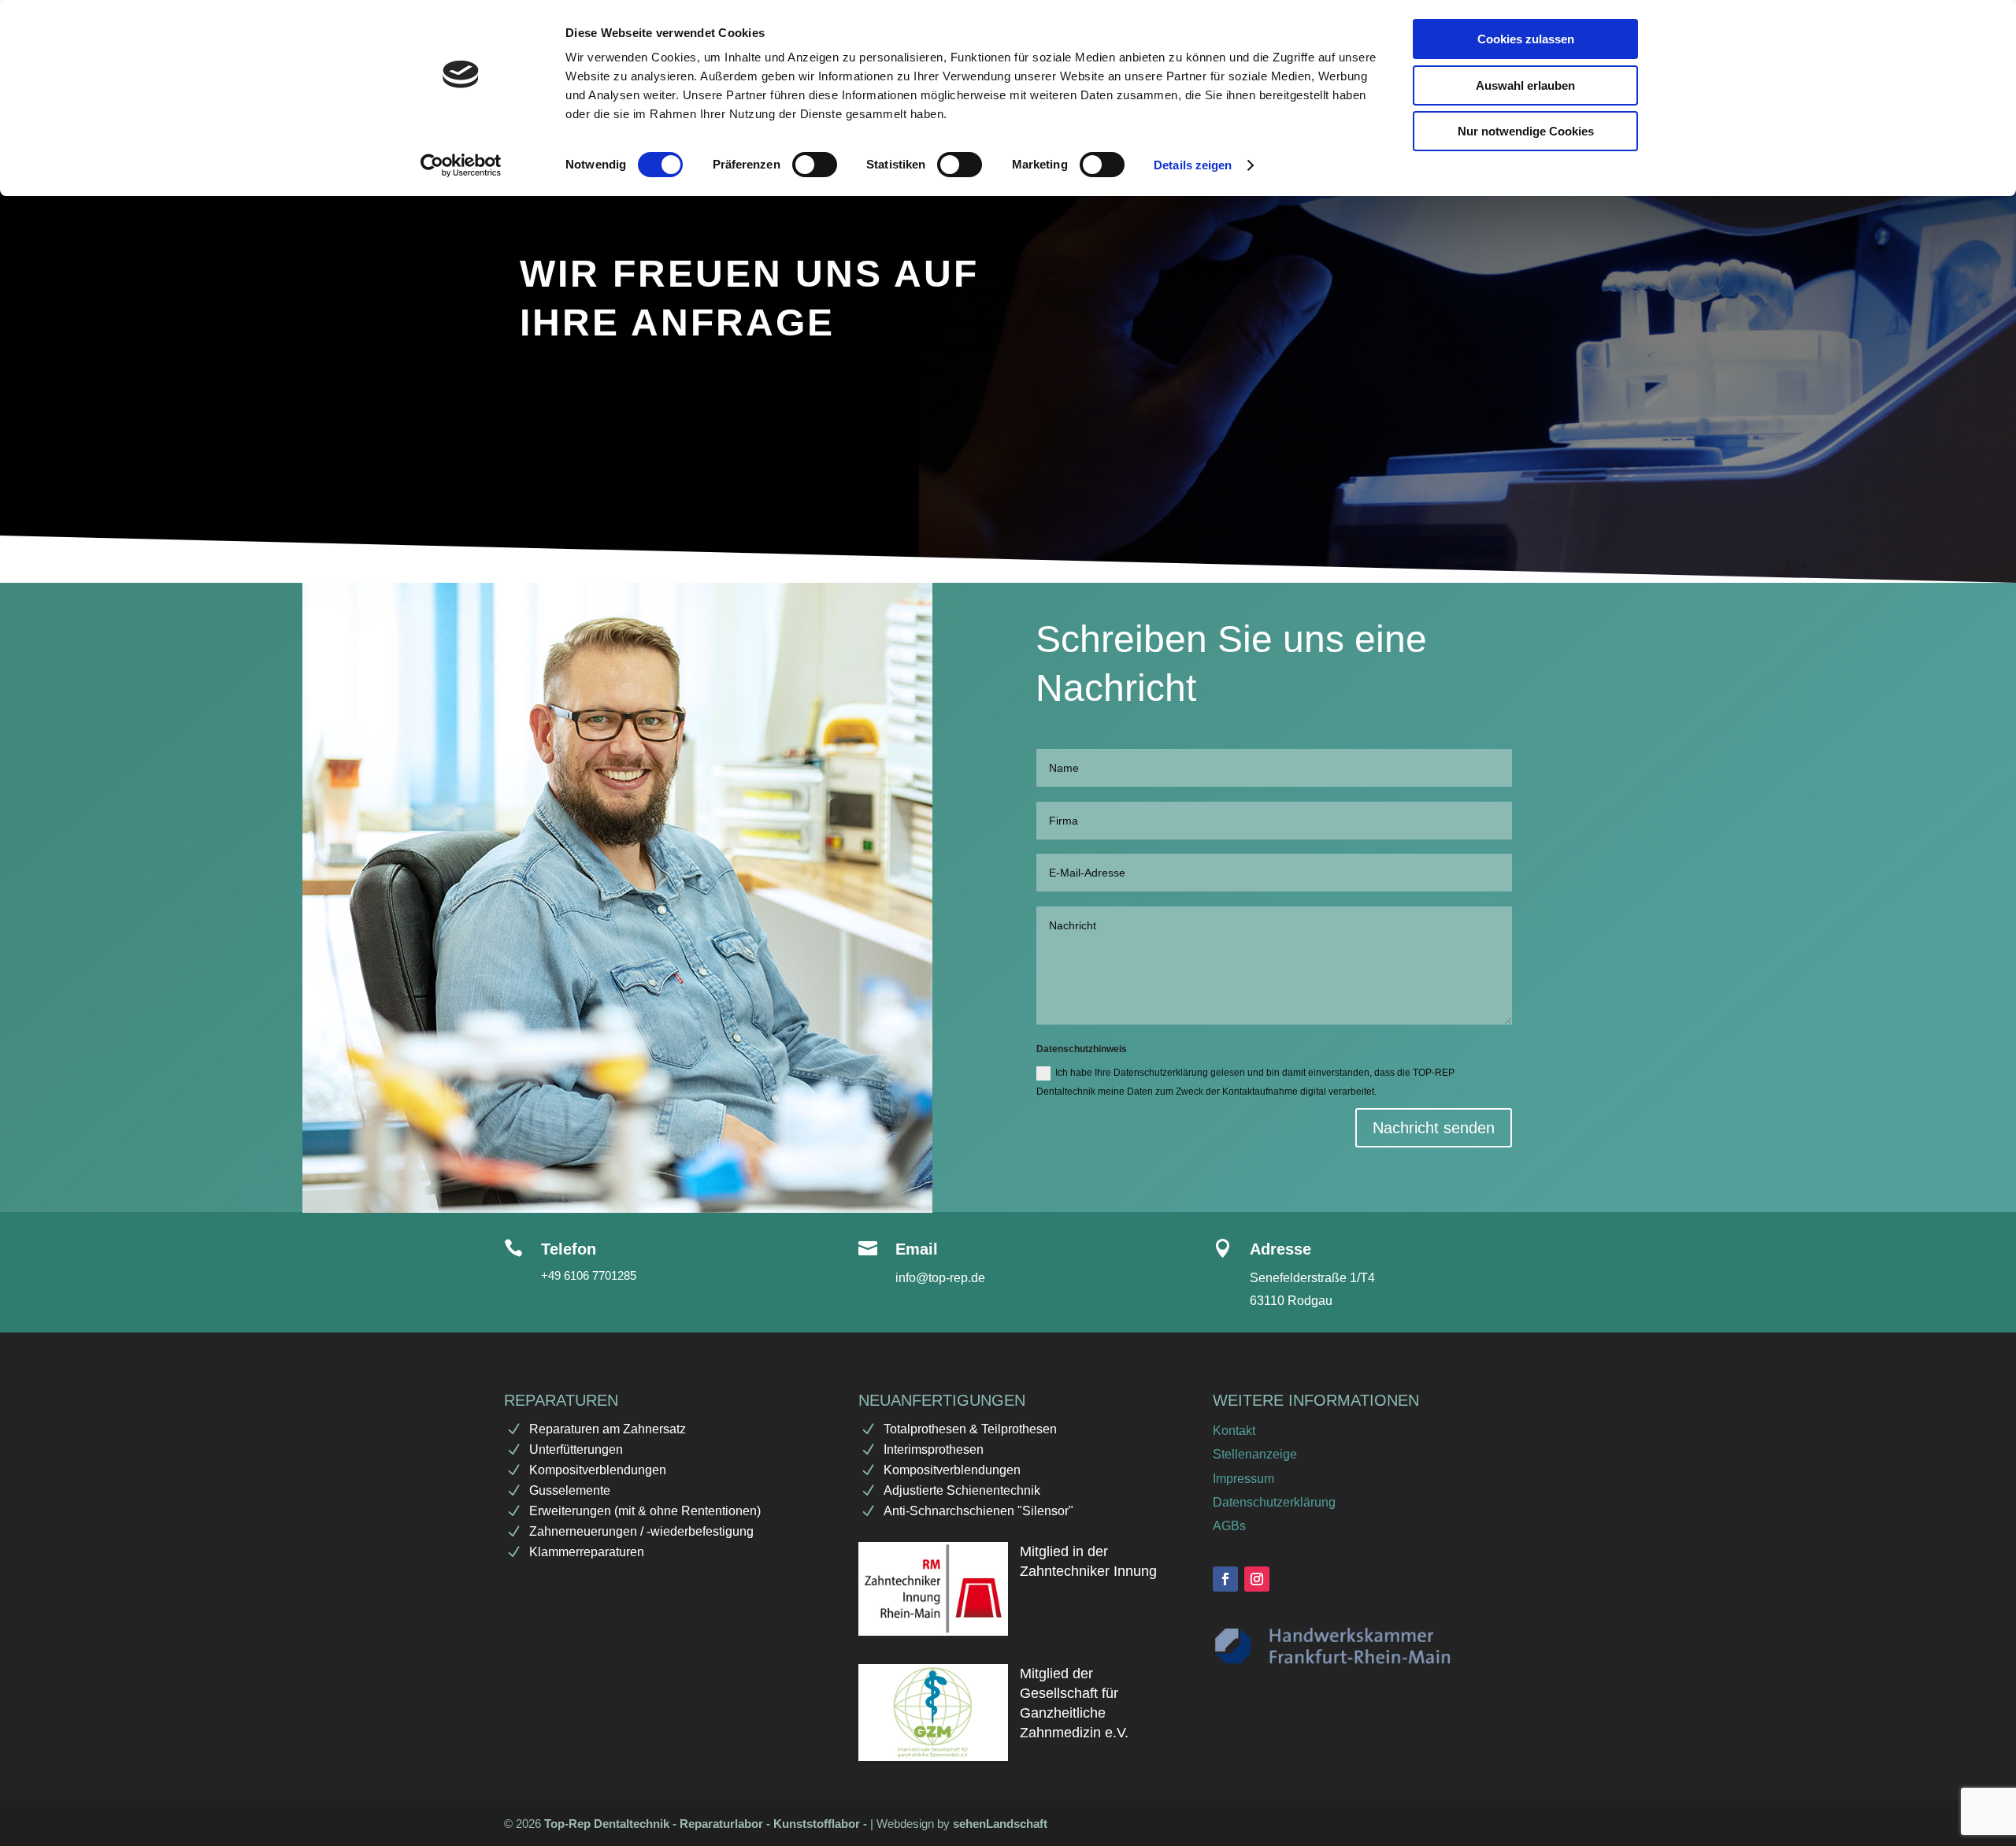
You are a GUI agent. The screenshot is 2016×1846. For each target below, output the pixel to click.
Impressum (1243, 1479)
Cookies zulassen (1526, 39)
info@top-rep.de (940, 1278)
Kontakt (1234, 1431)
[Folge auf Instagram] (1257, 1579)
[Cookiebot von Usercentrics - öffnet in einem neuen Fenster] (461, 165)
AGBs (1229, 1526)
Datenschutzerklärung (1274, 1502)
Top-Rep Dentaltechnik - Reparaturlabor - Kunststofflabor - (707, 1824)
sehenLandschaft (1000, 1824)
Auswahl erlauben (1525, 85)
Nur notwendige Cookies (1526, 131)
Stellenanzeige (1255, 1454)
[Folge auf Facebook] (1225, 1579)
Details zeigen (1193, 165)
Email (917, 1249)
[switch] (815, 165)
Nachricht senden (1434, 1128)
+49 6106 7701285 (589, 1275)
